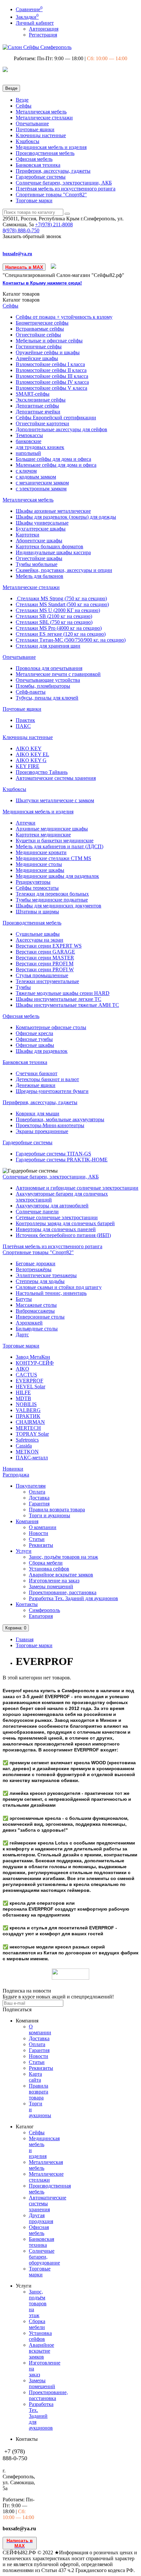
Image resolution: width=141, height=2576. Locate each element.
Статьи (37, 1539)
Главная (25, 1639)
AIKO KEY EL (32, 754)
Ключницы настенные (41, 135)
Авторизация (44, 29)
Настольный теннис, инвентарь (51, 1293)
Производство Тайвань (42, 772)
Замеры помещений (51, 1586)
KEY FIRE (28, 766)
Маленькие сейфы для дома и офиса (56, 465)
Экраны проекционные (42, 1131)
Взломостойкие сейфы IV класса (52, 382)
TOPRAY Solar (32, 1434)
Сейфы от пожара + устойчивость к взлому (64, 317)
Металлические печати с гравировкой (58, 674)
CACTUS (26, 1375)
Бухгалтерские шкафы (41, 529)
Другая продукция (41, 2218)
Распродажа (16, 1475)
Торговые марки (34, 200)
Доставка (39, 1498)
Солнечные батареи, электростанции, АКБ (64, 183)
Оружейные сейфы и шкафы (48, 352)
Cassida (24, 1446)
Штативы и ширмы (37, 912)
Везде (22, 100)
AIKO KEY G (31, 760)
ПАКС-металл (32, 1458)
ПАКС (23, 726)
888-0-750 (21, 230)
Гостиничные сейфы (39, 347)
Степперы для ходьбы (40, 1281)
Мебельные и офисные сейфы (49, 341)
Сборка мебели (46, 1563)
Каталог (21, 300)
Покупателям (31, 1486)
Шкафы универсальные (42, 523)
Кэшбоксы (28, 141)
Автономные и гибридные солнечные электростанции (77, 1188)
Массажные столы (36, 1305)
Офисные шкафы (35, 1045)
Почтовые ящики (35, 129)
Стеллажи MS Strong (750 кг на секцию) (61, 598)
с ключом (26, 471)
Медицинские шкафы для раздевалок (57, 876)
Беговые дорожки (36, 1263)
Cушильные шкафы (38, 934)
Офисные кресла (34, 1033)
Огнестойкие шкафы (39, 558)
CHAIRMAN (30, 1422)
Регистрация (43, 35)
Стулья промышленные (42, 975)
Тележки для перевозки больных (52, 894)
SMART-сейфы (33, 394)
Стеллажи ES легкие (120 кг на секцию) (61, 634)
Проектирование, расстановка (63, 1592)
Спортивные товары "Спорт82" (51, 195)
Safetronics (27, 1440)
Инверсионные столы (40, 1317)
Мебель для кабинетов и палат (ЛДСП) (60, 846)
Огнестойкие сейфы (38, 335)
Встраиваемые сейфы (40, 329)
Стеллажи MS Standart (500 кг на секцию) (62, 604)
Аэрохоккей (29, 1323)
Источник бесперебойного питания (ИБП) (63, 1235)
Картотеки (28, 535)
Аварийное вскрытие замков (61, 1575)
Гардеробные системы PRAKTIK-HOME (62, 1160)
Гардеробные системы (41, 177)
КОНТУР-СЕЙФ (35, 1363)
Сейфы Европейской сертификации (56, 418)
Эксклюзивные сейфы (41, 400)
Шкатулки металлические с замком (55, 800)
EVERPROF (30, 1381)
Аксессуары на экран (40, 940)
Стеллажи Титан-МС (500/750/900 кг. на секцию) (71, 640)
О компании (43, 1527)
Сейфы (24, 106)
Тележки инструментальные (47, 981)
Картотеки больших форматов (50, 546)
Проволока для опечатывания (49, 668)
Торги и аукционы (50, 1515)
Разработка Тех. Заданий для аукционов (73, 1598)
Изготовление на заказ (54, 1581)
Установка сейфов (49, 1569)
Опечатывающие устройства (48, 680)
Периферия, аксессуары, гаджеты (53, 171)
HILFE (23, 1392)
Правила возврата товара (57, 1510)
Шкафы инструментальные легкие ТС (59, 999)
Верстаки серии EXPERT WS (49, 946)
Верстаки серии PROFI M (45, 964)
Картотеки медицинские (43, 835)
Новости (39, 1533)
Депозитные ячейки (38, 412)
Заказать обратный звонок (32, 236)
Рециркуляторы (33, 882)
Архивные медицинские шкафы (52, 829)
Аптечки (26, 823)
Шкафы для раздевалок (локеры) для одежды (66, 517)
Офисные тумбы (34, 1039)
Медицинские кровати (41, 852)
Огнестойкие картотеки (42, 423)
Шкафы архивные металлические (53, 511)
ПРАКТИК (28, 1416)
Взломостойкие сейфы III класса (52, 376)
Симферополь (44, 1610)
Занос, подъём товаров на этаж (63, 1557)
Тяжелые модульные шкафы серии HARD (63, 993)
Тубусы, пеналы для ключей (47, 698)
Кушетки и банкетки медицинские (55, 841)
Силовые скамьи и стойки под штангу (59, 1287)
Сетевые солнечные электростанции (57, 1217)
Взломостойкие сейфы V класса (51, 388)
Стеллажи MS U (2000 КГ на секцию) (58, 610)
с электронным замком (41, 489)
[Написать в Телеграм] (54, 267)
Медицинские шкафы (40, 870)
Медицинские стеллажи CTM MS (53, 858)
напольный (28, 453)
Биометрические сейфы (42, 323)
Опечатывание (32, 124)
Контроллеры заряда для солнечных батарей (65, 1223)
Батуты (24, 1299)
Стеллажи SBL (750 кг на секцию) (54, 622)
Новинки (13, 1469)
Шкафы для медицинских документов (59, 906)
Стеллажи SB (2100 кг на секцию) (54, 616)
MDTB (23, 1398)
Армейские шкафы (37, 358)
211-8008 (54, 224)
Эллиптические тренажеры (46, 1275)
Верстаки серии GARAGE (45, 952)
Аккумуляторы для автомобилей (52, 1206)
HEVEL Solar (30, 1387)
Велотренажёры (34, 1269)
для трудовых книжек (40, 447)
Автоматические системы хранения (56, 778)
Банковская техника (38, 165)
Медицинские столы (39, 864)
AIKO (22, 1369)
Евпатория (41, 1616)
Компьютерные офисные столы (51, 1027)
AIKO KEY (29, 748)
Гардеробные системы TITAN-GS (53, 1154)
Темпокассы (29, 435)
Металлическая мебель (41, 112)
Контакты (27, 1604)
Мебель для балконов (40, 576)
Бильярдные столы (37, 1329)
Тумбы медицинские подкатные (52, 900)
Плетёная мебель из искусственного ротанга (66, 189)
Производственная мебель (45, 153)
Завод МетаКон (33, 1357)
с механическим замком (42, 483)
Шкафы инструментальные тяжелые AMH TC (67, 1005)
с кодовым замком (36, 477)
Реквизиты (41, 1545)
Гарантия (39, 1504)
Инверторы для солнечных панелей (56, 1229)
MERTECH (28, 1428)
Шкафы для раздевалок (42, 1051)
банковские (29, 441)
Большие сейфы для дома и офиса (53, 459)
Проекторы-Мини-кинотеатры (50, 1125)
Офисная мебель (34, 159)
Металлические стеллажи (44, 118)
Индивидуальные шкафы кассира (53, 552)
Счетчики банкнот (37, 1073)
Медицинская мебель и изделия (51, 147)
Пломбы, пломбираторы (43, 686)
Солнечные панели (37, 1212)
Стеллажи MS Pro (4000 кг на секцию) (59, 628)
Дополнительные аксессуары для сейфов (61, 429)
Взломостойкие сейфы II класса (51, 370)
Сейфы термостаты (37, 888)
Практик (25, 720)
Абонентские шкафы (39, 541)
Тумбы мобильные (37, 564)
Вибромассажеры (35, 1311)
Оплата (37, 1492)
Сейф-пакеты (31, 692)
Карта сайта (35, 2077)
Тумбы (23, 987)
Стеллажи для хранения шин (48, 646)
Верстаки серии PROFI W (45, 969)
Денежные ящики (36, 1085)
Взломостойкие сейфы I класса (50, 364)
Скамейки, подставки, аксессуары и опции (64, 570)
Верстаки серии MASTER (45, 958)
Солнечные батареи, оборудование (44, 2257)
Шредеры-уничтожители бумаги (52, 1091)
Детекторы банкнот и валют (47, 1079)
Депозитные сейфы (37, 406)
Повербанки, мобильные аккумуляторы (60, 1119)
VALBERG (28, 1410)
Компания (27, 1521)
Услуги (24, 1551)
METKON (27, 1452)
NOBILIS (26, 1404)
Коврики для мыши (38, 1114)
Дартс (22, 1335)
